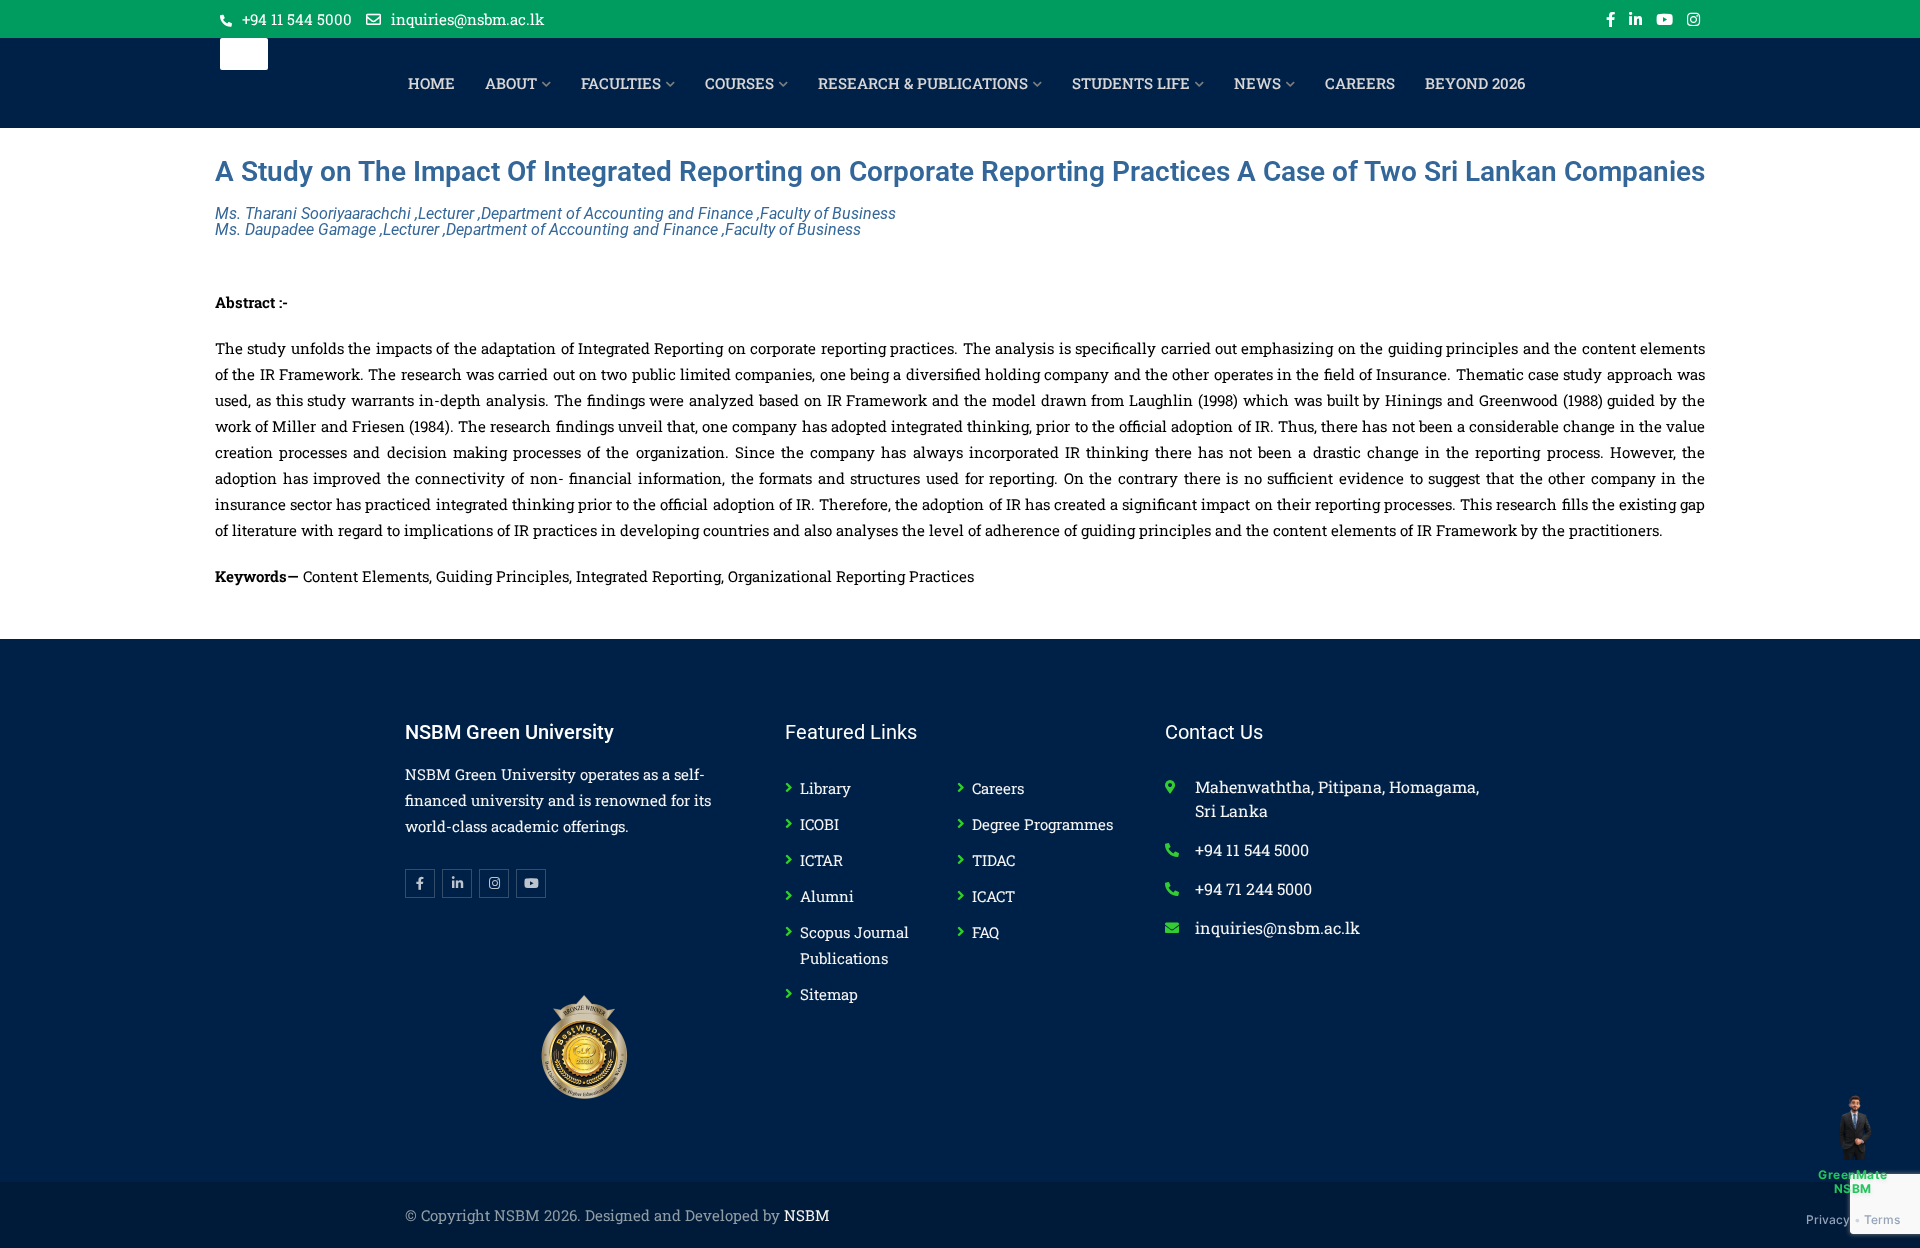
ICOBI (819, 824)
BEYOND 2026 (1475, 83)
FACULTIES (621, 83)
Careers (998, 788)
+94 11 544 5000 (297, 19)
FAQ (985, 932)
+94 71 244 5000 (1253, 888)
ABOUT (511, 83)
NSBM (807, 1215)
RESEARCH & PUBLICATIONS (923, 83)
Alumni (827, 896)
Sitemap (829, 994)
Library (825, 788)
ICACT (993, 896)
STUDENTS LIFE (1131, 83)
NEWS (1257, 83)
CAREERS (1360, 83)
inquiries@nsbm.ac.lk (467, 19)
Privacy (1828, 1219)
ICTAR (821, 860)
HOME (431, 83)
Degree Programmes (1042, 824)
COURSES (739, 83)
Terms (1882, 1219)
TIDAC (993, 860)
